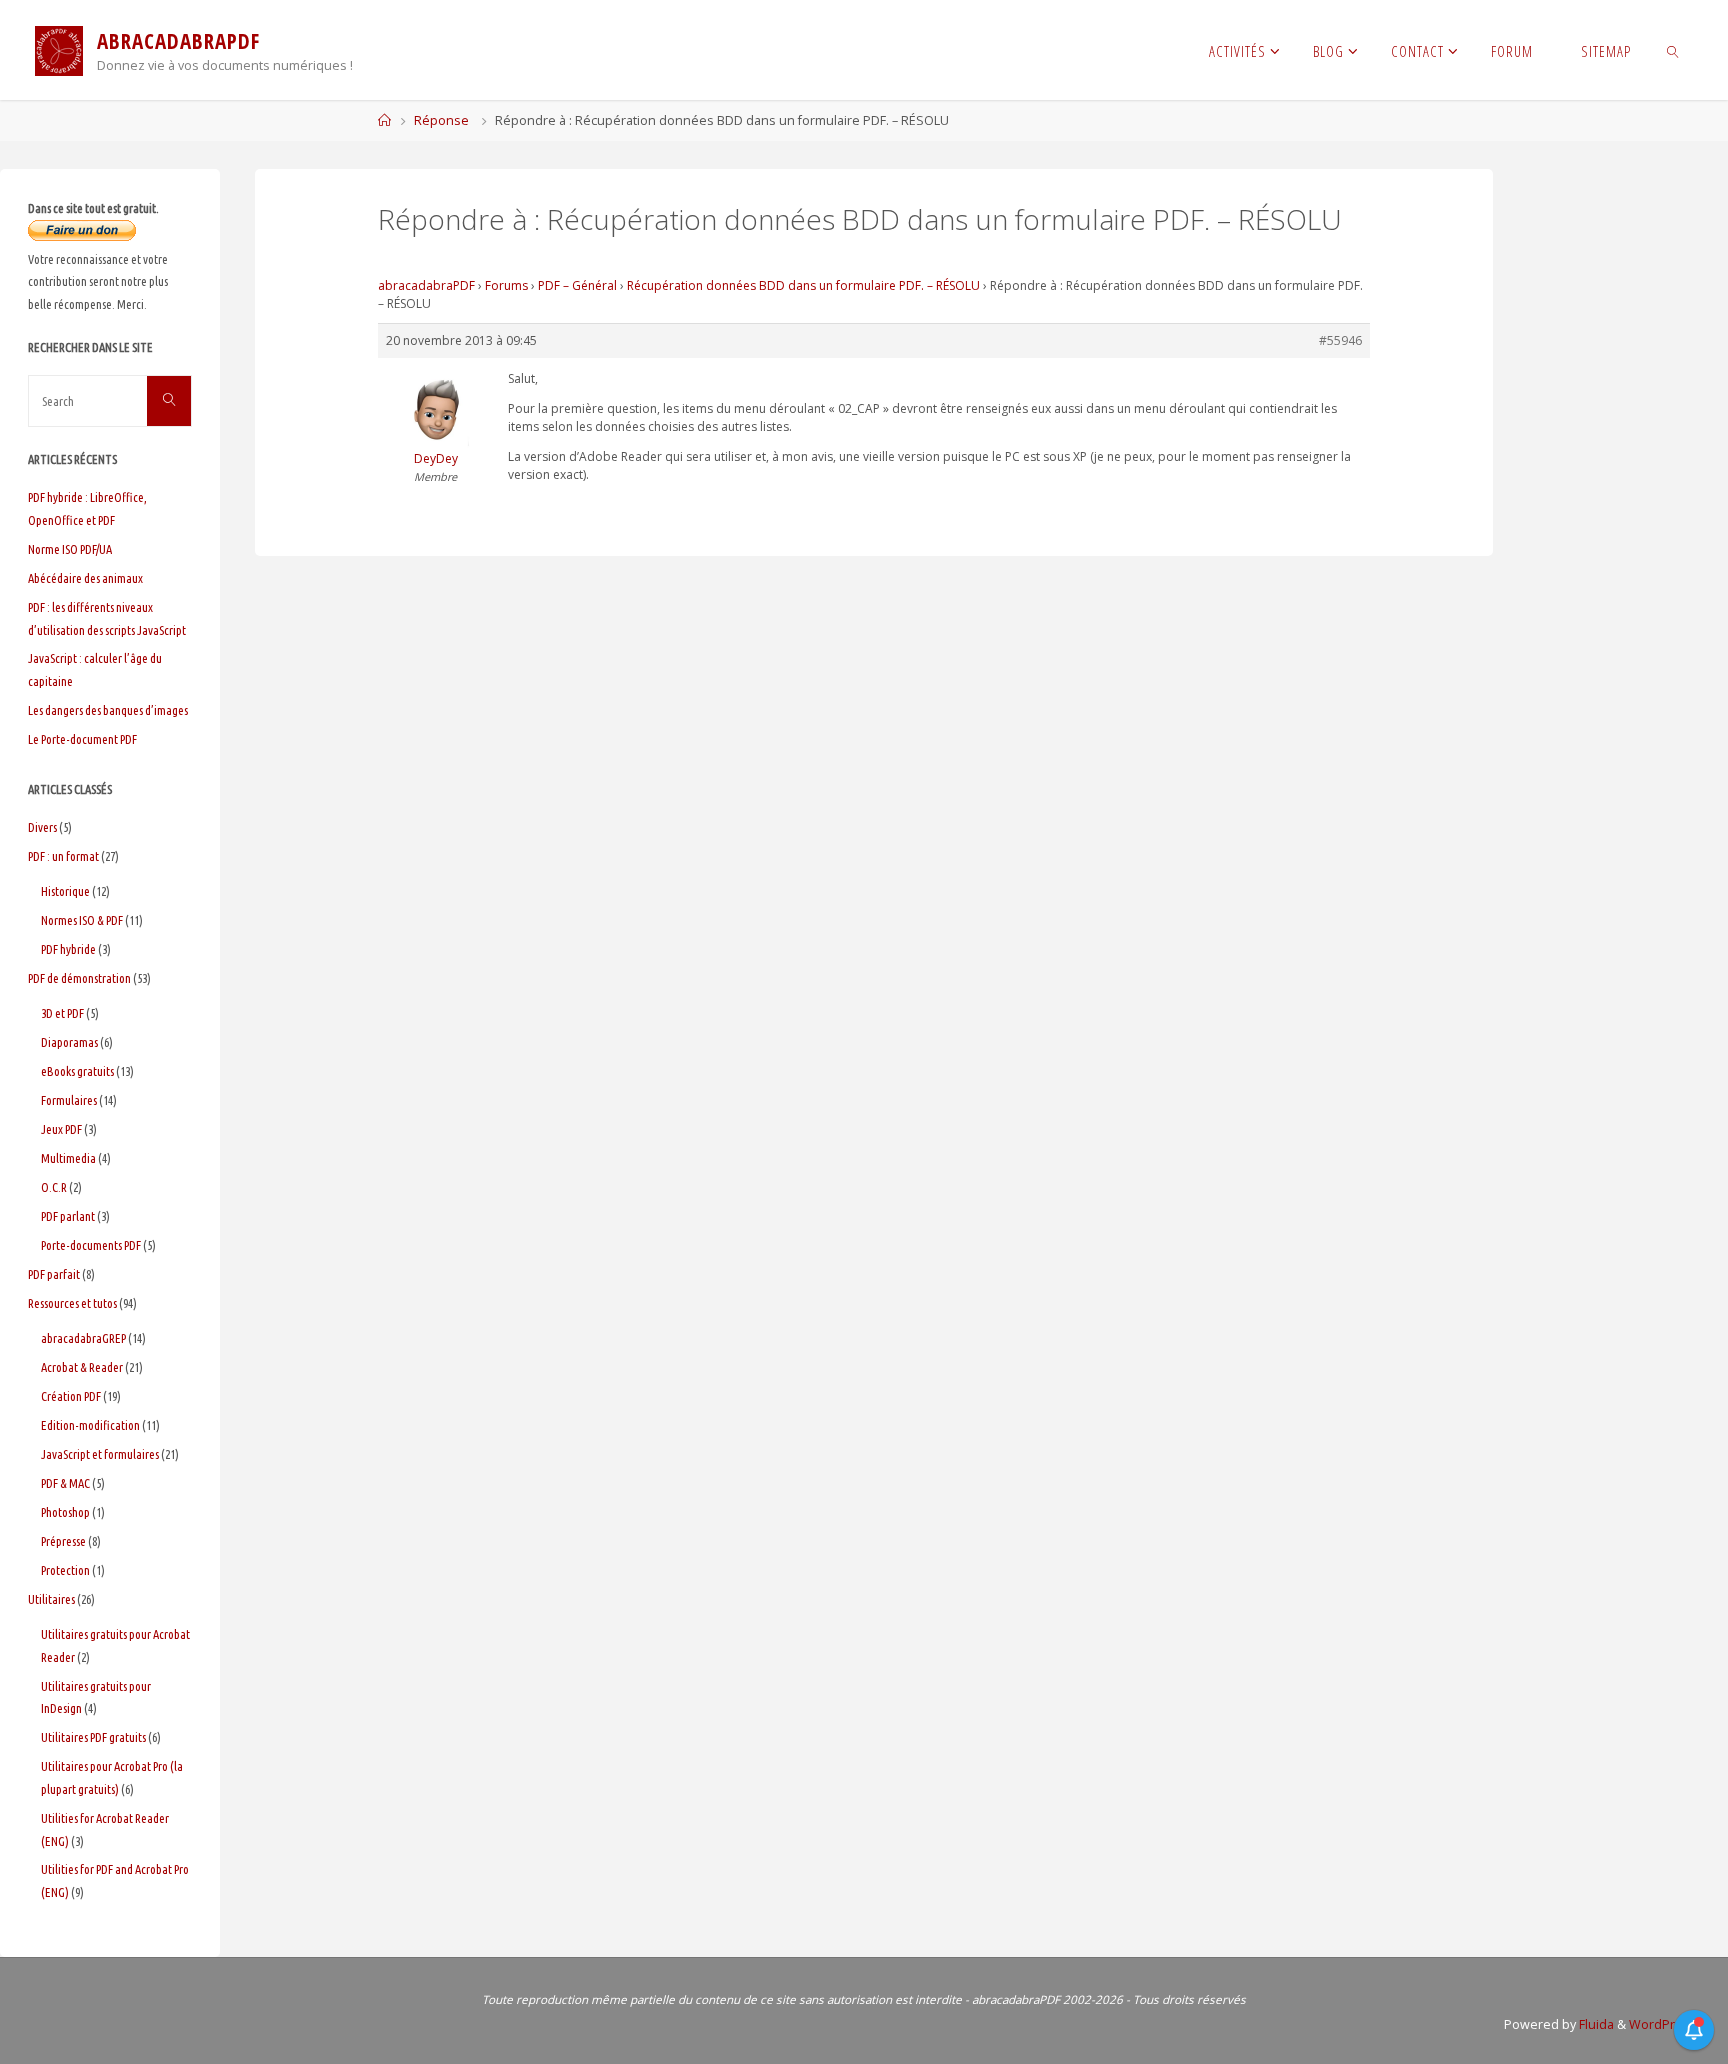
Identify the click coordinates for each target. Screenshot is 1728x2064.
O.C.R (54, 1187)
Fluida (1595, 2024)
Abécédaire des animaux (85, 578)
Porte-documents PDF (91, 1245)
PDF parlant (68, 1216)
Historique (65, 891)
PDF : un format (63, 856)
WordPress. (1664, 2024)
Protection (65, 1570)
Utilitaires (51, 1599)
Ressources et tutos (72, 1303)
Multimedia (68, 1158)
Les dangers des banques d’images (108, 710)
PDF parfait (54, 1274)
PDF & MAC (65, 1483)
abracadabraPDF (426, 285)
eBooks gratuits (77, 1071)
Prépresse (63, 1541)
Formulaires (69, 1100)
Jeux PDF (61, 1129)
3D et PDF (62, 1013)
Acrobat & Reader (82, 1367)
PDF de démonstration (79, 978)
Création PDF (71, 1396)
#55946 (1340, 340)
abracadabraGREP (83, 1338)
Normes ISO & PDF (82, 920)
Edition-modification (90, 1425)
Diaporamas (69, 1042)
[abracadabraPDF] (59, 49)
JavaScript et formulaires (100, 1454)
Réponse (441, 120)
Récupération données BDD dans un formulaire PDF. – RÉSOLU (803, 285)
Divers (42, 827)
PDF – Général (577, 285)
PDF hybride (68, 949)
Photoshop (65, 1512)
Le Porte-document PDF (82, 739)
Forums (506, 285)
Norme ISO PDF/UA (70, 549)
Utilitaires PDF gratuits (93, 1737)
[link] (1673, 50)
